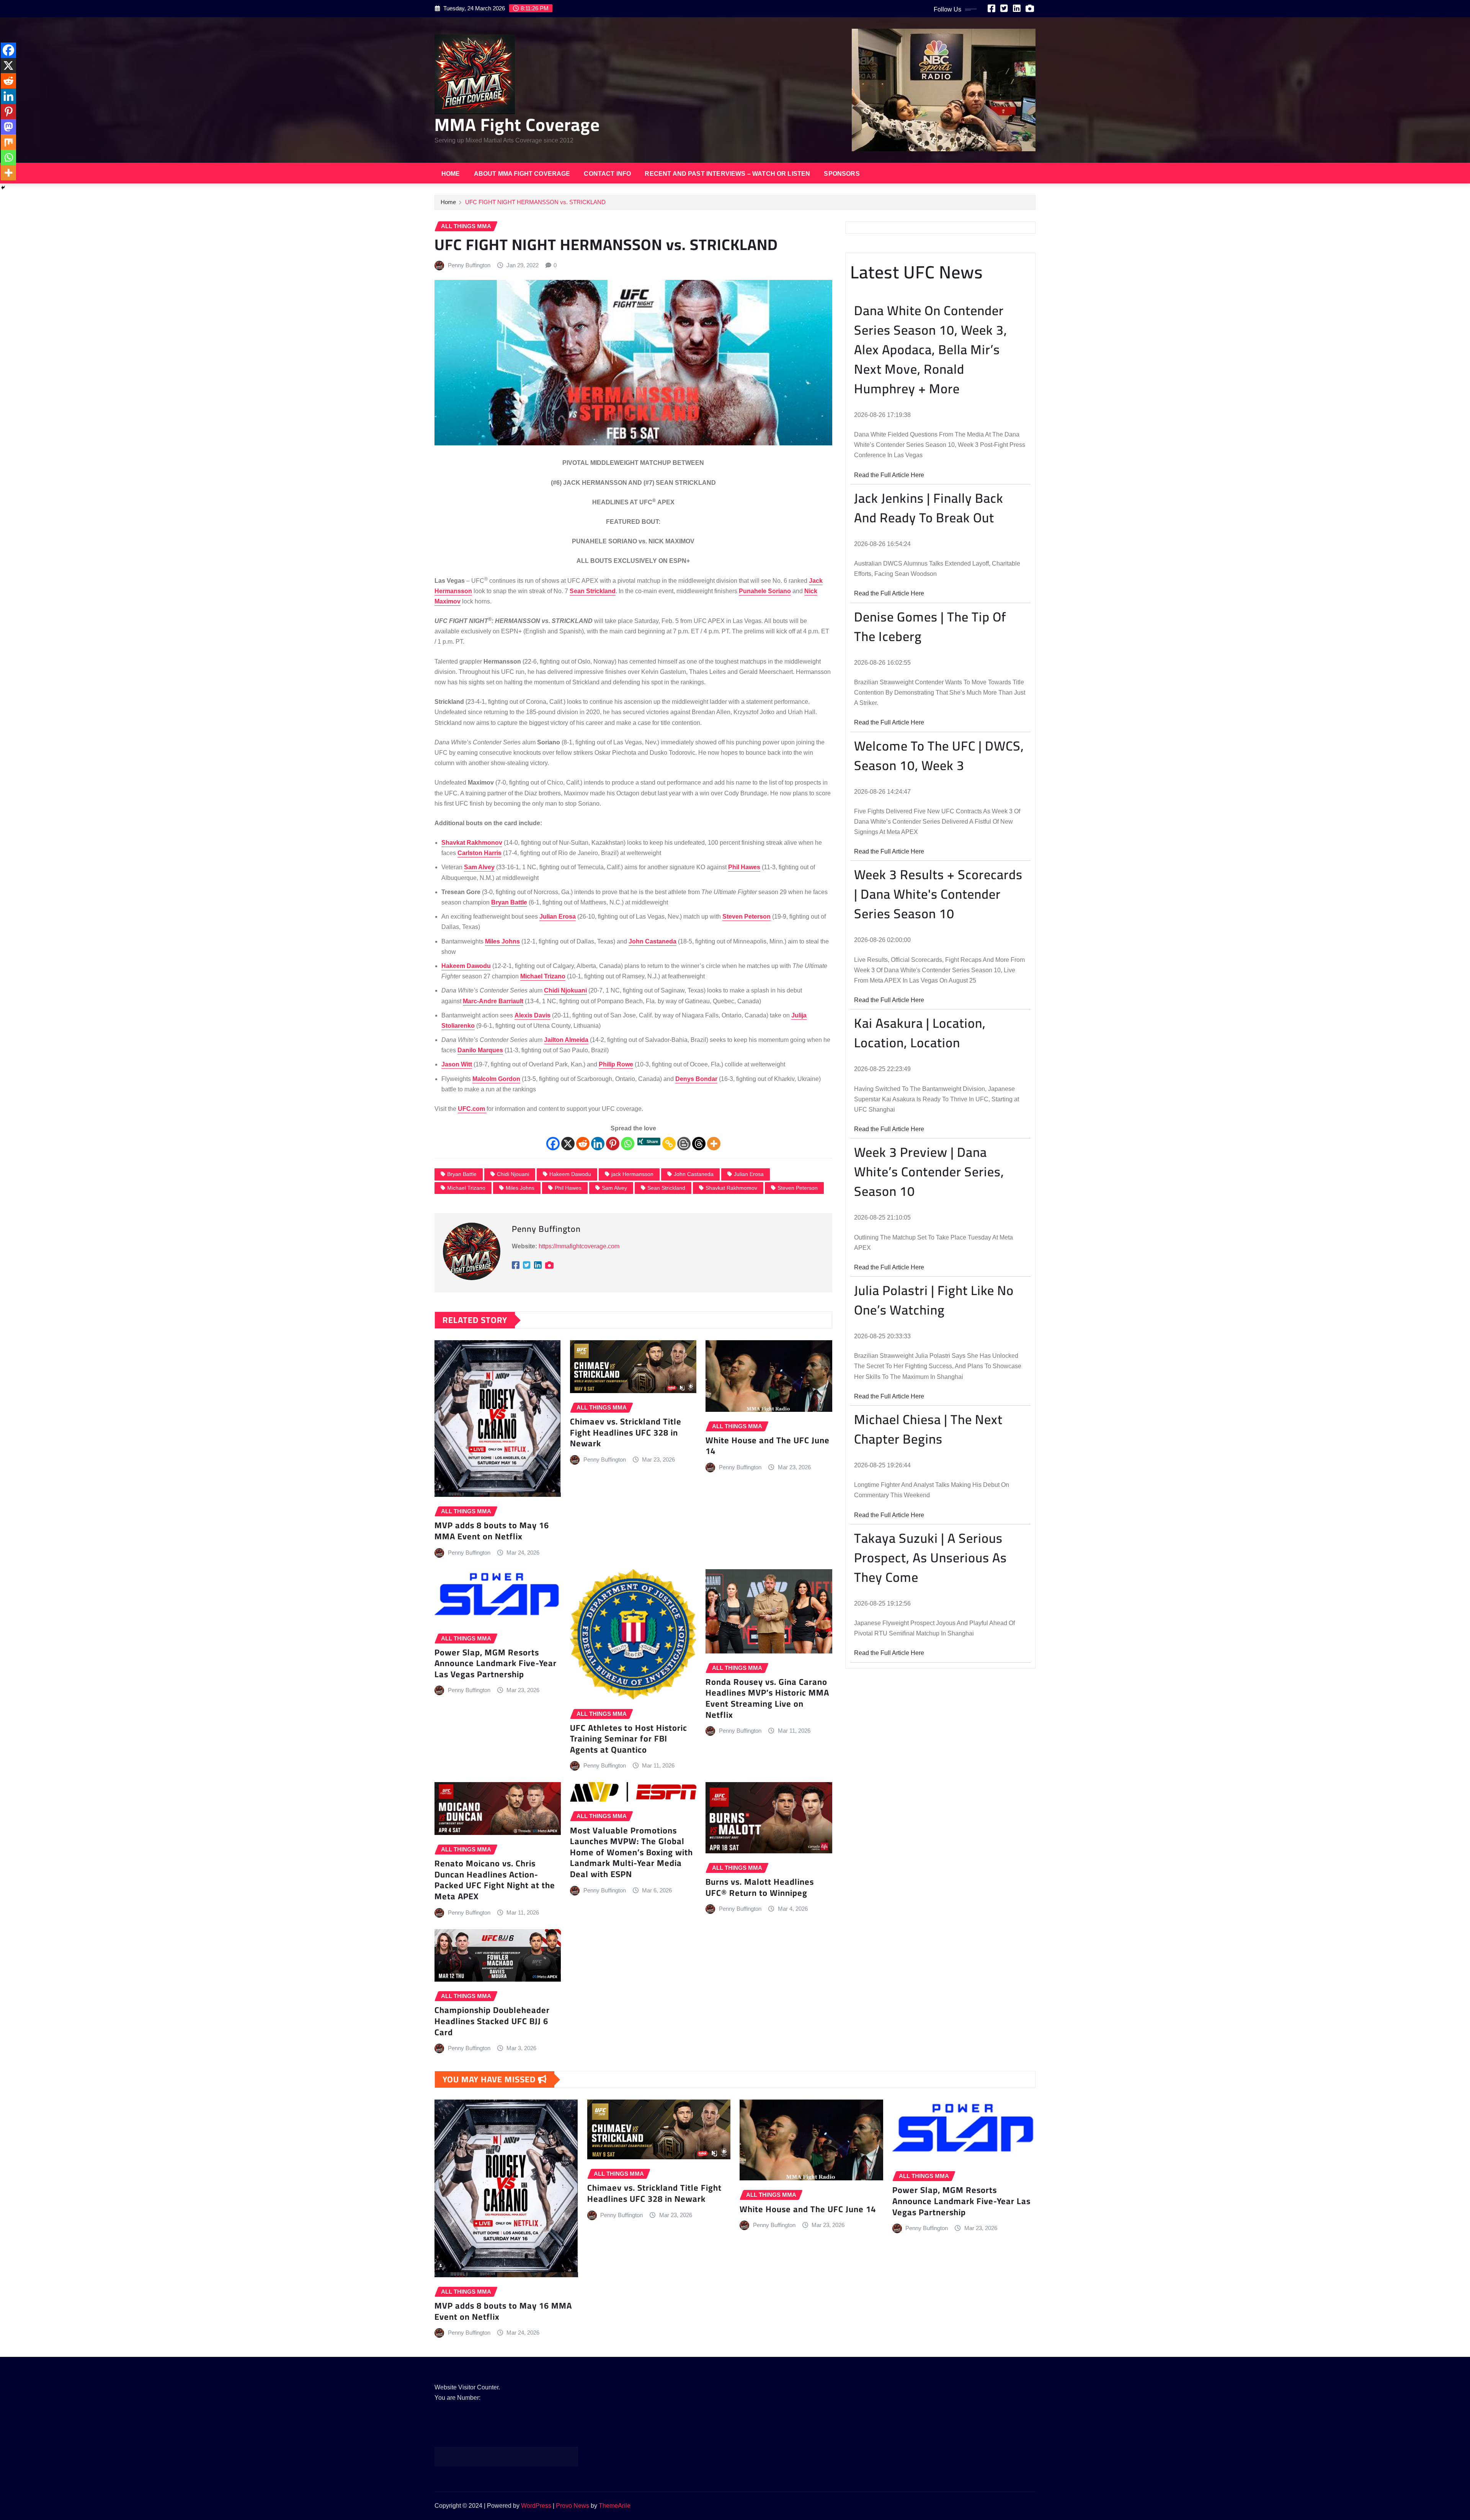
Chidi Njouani (513, 1174)
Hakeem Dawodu (570, 1174)
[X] (568, 1144)
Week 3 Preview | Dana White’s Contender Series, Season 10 (929, 1172)
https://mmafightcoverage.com (579, 1246)
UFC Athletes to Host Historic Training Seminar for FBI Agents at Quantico (629, 1739)
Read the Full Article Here (889, 475)
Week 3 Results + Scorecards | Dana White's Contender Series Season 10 (938, 894)
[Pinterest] (613, 1144)
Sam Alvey (614, 1188)
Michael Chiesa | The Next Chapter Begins (928, 1429)
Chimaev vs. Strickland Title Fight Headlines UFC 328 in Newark (626, 1432)
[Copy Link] (669, 1144)
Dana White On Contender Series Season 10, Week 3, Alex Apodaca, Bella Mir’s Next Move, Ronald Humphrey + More (931, 349)
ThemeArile (615, 2506)
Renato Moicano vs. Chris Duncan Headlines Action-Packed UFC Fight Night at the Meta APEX (495, 1880)
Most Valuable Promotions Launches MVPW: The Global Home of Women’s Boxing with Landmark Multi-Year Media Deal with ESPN (631, 1852)
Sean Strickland (666, 1188)
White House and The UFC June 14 (768, 1446)
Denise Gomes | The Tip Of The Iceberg (930, 626)
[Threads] (699, 1144)
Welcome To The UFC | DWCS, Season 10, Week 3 (939, 756)
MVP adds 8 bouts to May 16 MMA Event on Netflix (492, 1531)
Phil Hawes (568, 1188)
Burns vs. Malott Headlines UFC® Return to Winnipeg (760, 1887)
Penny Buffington (469, 265)
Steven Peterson (798, 1188)
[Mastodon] (8, 127)
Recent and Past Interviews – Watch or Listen (727, 174)
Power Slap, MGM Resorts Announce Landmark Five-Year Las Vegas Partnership (496, 1663)
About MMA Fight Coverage (522, 174)
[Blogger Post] (684, 1144)
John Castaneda (694, 1174)
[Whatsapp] (628, 1144)
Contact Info (607, 174)
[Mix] (8, 142)
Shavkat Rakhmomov (731, 1188)
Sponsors (842, 174)
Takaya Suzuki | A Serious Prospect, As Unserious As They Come (930, 1558)
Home (451, 174)
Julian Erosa (749, 1174)
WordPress (536, 2506)
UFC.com (472, 1109)
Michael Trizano (466, 1188)
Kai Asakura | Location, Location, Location (920, 1033)
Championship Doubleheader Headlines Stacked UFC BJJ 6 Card (492, 2021)
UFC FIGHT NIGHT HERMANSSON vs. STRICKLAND (535, 202)
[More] (714, 1144)
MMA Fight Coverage (517, 124)
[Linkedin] (598, 1144)
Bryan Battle (462, 1174)
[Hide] (3, 188)
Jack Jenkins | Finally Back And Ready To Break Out (929, 508)
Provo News (572, 2506)
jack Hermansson (632, 1174)
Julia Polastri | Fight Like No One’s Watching (934, 1300)
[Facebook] (553, 1144)
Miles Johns (520, 1188)
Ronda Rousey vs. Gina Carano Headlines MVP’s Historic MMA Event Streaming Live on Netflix (767, 1698)
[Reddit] (583, 1144)
